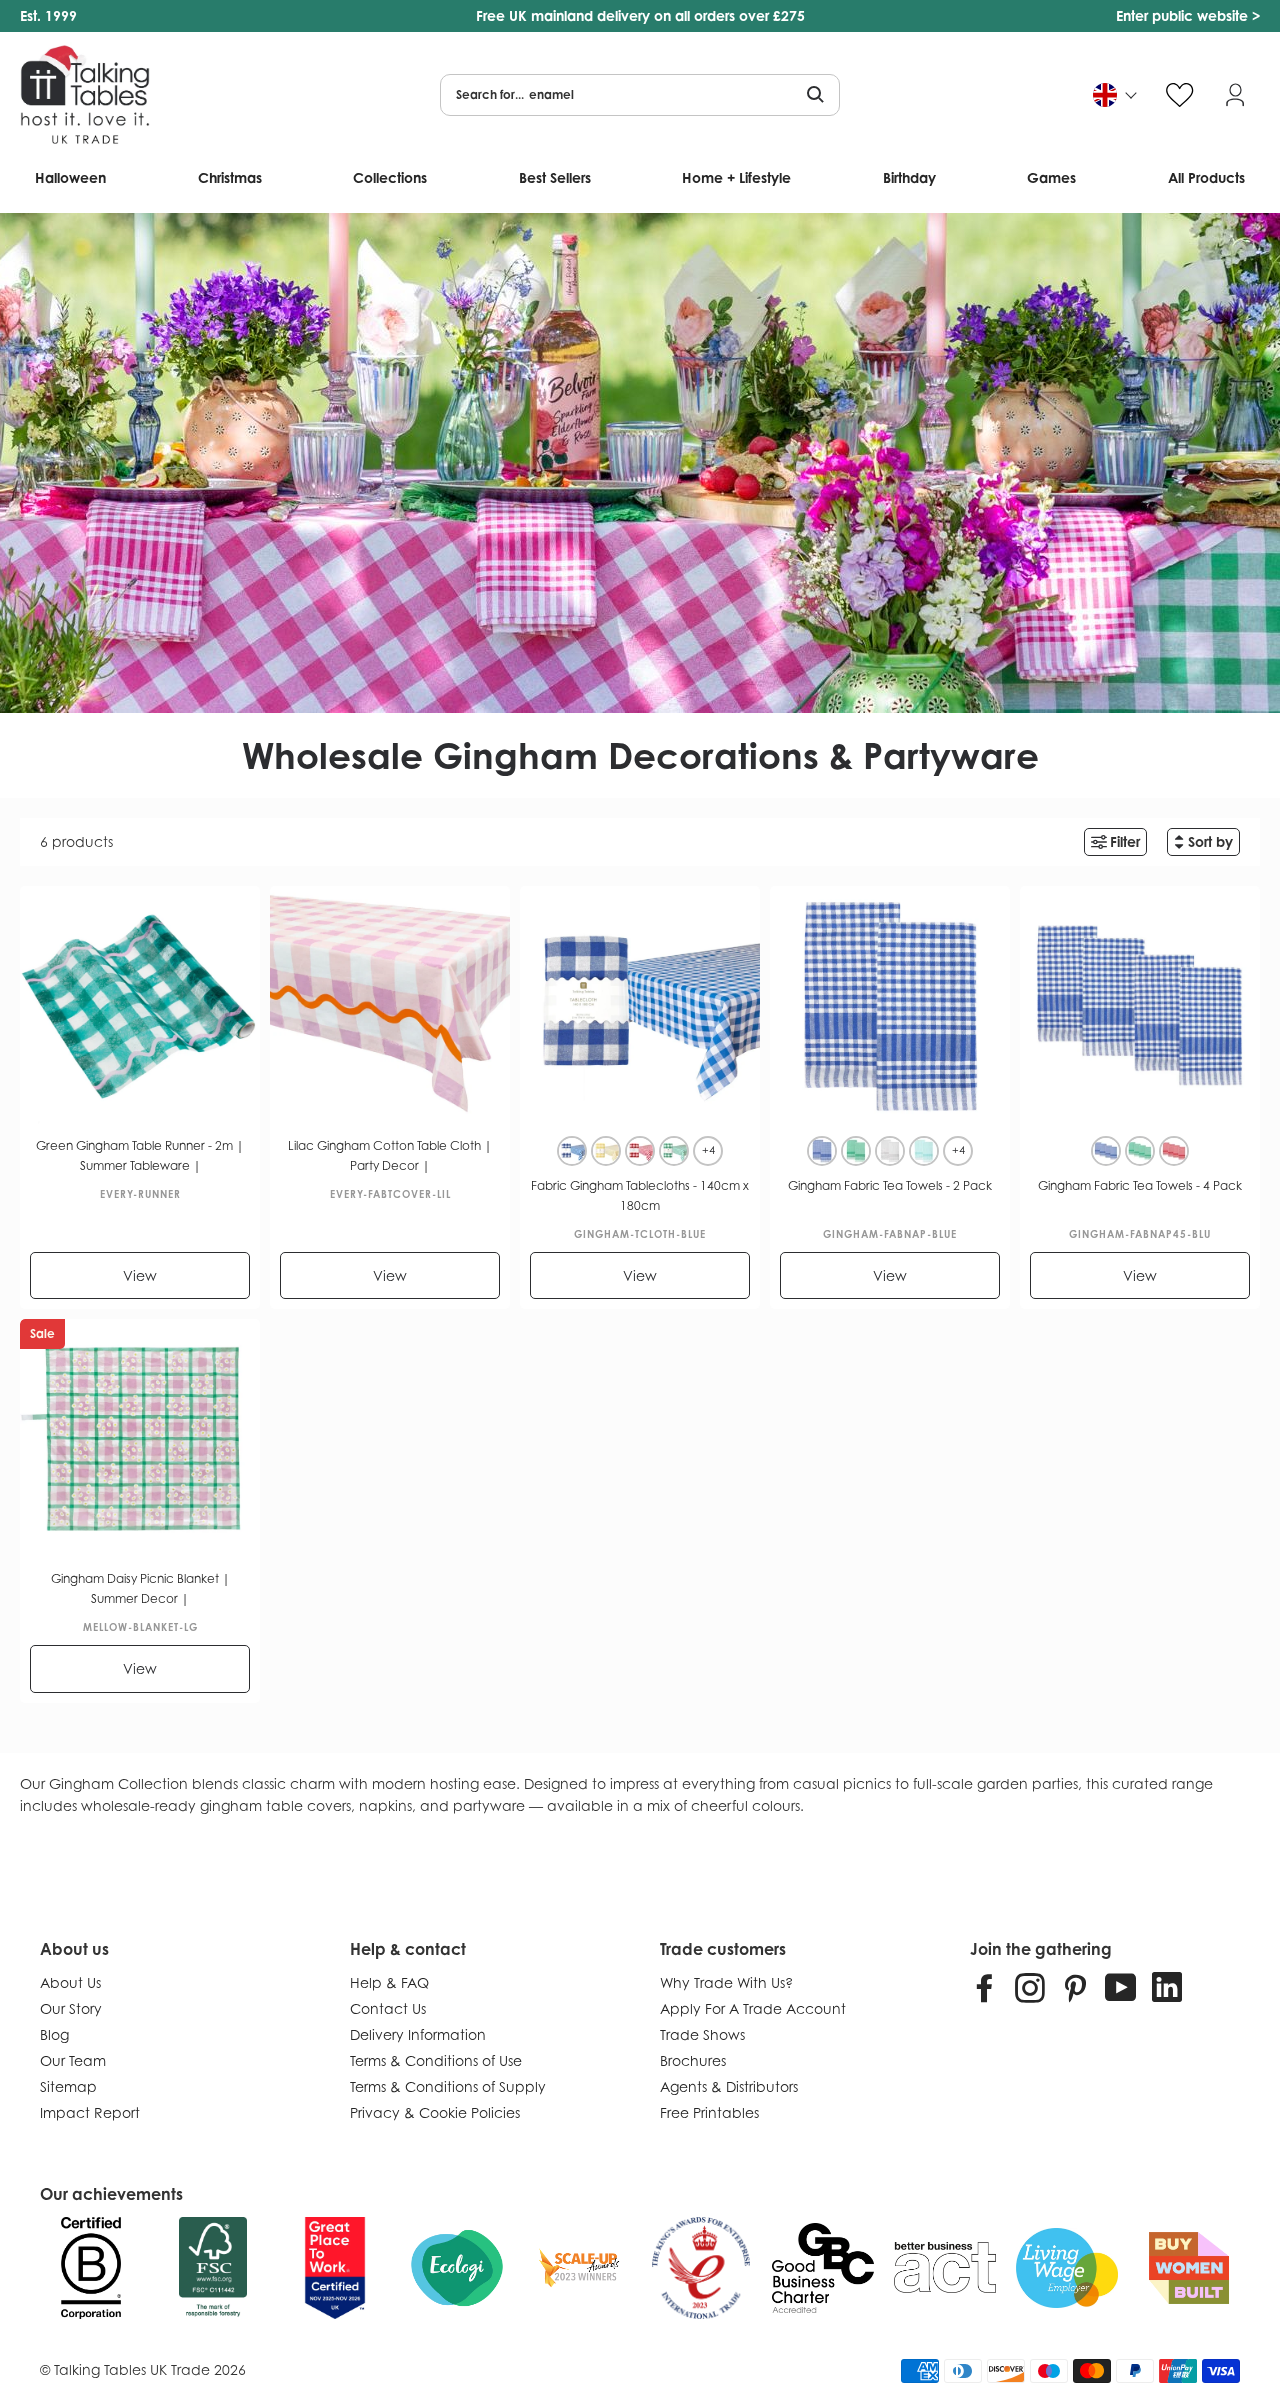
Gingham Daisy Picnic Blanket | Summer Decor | (140, 1588)
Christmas (230, 177)
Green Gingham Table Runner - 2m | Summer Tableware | (140, 1155)
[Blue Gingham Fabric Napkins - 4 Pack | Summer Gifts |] (1106, 1151)
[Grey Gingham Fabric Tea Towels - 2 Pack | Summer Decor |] (890, 1151)
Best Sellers (555, 177)
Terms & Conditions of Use (436, 2060)
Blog (54, 2034)
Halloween (70, 177)
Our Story (71, 2008)
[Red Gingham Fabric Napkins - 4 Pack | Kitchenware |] (1174, 1151)
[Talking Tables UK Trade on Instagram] (1030, 1987)
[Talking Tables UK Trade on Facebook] (985, 1987)
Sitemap (68, 2086)
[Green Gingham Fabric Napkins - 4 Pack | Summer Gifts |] (1140, 1151)
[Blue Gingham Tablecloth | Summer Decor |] (572, 1151)
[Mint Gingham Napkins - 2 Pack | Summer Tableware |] (924, 1151)
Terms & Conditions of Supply (448, 2086)
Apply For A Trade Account (753, 2008)
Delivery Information (418, 2034)
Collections (390, 177)
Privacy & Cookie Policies (435, 2112)
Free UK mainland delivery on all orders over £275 (640, 15)
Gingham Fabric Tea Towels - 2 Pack (890, 1185)
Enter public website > (1188, 15)
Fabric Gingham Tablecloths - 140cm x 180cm (640, 1195)
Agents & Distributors (729, 2086)
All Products (1206, 177)
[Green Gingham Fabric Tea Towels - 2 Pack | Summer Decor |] (856, 1151)
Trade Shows (702, 2034)
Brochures (693, 2060)
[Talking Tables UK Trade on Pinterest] (1075, 1987)
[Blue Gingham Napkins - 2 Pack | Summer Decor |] (822, 1151)
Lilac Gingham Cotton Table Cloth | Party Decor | (390, 1155)
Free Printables (709, 2112)
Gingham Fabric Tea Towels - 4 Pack (1140, 1185)
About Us (70, 1982)
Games (1051, 177)
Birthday (909, 177)
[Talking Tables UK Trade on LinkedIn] (1167, 1987)
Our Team (73, 2060)
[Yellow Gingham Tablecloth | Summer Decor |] (606, 1151)
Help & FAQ (389, 1982)
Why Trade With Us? (726, 1982)
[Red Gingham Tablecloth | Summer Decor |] (640, 1151)
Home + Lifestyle (736, 177)
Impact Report (90, 2112)
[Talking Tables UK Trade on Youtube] (1121, 1987)
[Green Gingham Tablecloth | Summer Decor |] (674, 1151)
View (140, 1275)
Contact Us (388, 2008)
